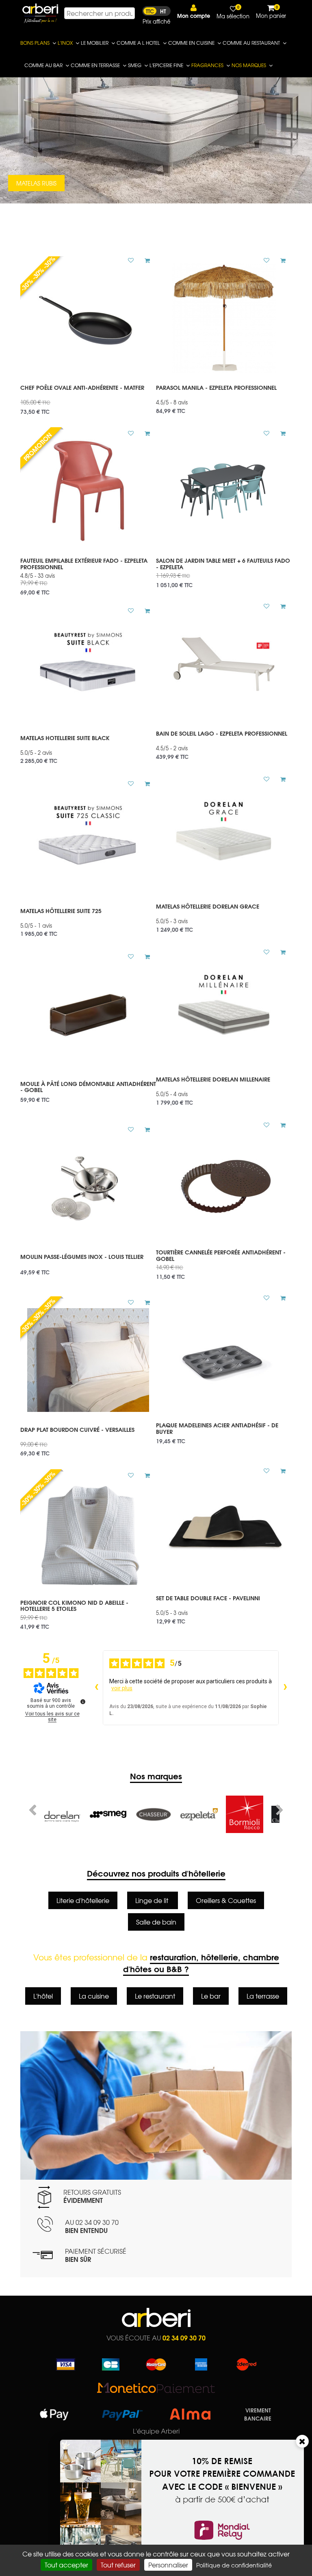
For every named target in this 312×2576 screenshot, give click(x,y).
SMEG (135, 65)
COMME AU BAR (43, 65)
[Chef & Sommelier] (245, 1814)
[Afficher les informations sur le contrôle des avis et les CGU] (83, 1702)
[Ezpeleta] (154, 1814)
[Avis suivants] (285, 1688)
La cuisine (94, 1996)
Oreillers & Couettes (226, 1900)
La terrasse (263, 1996)
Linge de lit (153, 1900)
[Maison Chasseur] (108, 1814)
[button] (194, 12)
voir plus (122, 1688)
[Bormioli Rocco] (199, 1814)
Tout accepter (66, 2565)
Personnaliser (168, 2565)
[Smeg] (63, 1814)
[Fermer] (302, 2441)
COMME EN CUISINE (191, 43)
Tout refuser (118, 2565)
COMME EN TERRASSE (95, 65)
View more (88, 397)
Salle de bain (156, 1922)
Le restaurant (155, 1996)
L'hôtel (43, 1996)
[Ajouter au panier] (144, 260)
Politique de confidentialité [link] (234, 2565)
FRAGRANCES (207, 65)
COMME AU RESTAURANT (251, 43)
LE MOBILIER (95, 43)
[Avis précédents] (96, 1688)
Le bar (211, 1996)
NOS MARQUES (249, 65)
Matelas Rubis (36, 183)
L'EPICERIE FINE (166, 65)
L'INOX (65, 43)
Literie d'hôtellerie (83, 1900)
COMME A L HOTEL (138, 43)
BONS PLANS (35, 43)
